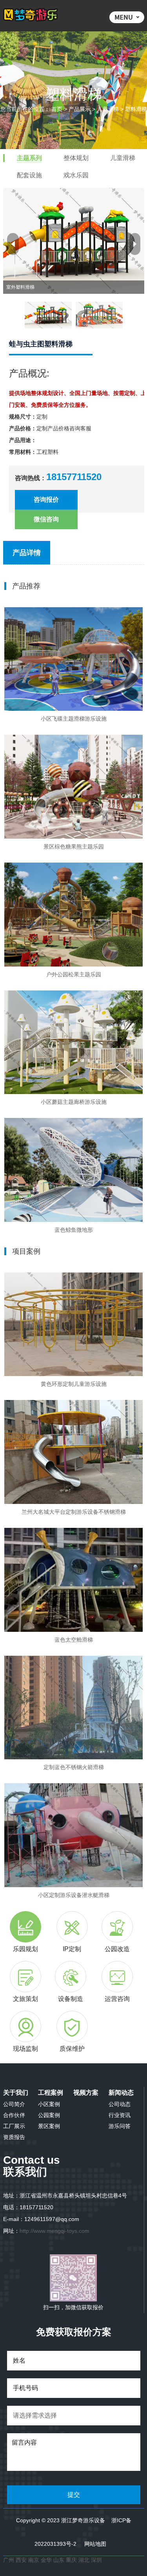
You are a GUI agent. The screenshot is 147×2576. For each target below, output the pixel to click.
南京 (34, 2560)
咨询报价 (46, 500)
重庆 (71, 2560)
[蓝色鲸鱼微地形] (73, 1170)
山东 (59, 2560)
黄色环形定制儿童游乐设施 (74, 1384)
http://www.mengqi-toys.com (54, 2231)
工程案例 (51, 2093)
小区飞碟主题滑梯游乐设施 (74, 719)
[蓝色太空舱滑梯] (73, 1580)
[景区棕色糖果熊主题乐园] (73, 787)
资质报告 (14, 2137)
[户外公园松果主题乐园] (73, 915)
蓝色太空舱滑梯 (74, 1640)
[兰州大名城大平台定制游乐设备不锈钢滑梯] (73, 1452)
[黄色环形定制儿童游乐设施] (73, 1324)
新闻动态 (121, 2093)
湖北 (85, 2560)
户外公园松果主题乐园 (74, 974)
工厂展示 (14, 2126)
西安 (21, 2560)
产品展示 (80, 109)
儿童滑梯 (108, 109)
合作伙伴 (14, 2115)
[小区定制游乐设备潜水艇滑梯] (73, 1835)
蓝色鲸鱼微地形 (74, 1230)
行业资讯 (120, 2115)
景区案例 (49, 2126)
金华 (47, 2560)
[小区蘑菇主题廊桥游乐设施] (73, 1042)
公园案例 (49, 2115)
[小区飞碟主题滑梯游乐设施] (73, 659)
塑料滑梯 (136, 109)
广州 (9, 2560)
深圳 (96, 2560)
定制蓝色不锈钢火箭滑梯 (74, 1767)
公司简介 (14, 2104)
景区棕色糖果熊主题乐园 (74, 847)
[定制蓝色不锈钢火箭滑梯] (73, 1708)
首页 (57, 109)
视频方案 (86, 2093)
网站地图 (95, 2544)
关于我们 (16, 2093)
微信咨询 (46, 519)
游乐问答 (120, 2126)
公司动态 (120, 2104)
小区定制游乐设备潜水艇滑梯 (74, 1895)
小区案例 (49, 2104)
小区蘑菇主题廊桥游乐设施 (74, 1102)
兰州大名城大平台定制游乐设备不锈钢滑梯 (74, 1512)
